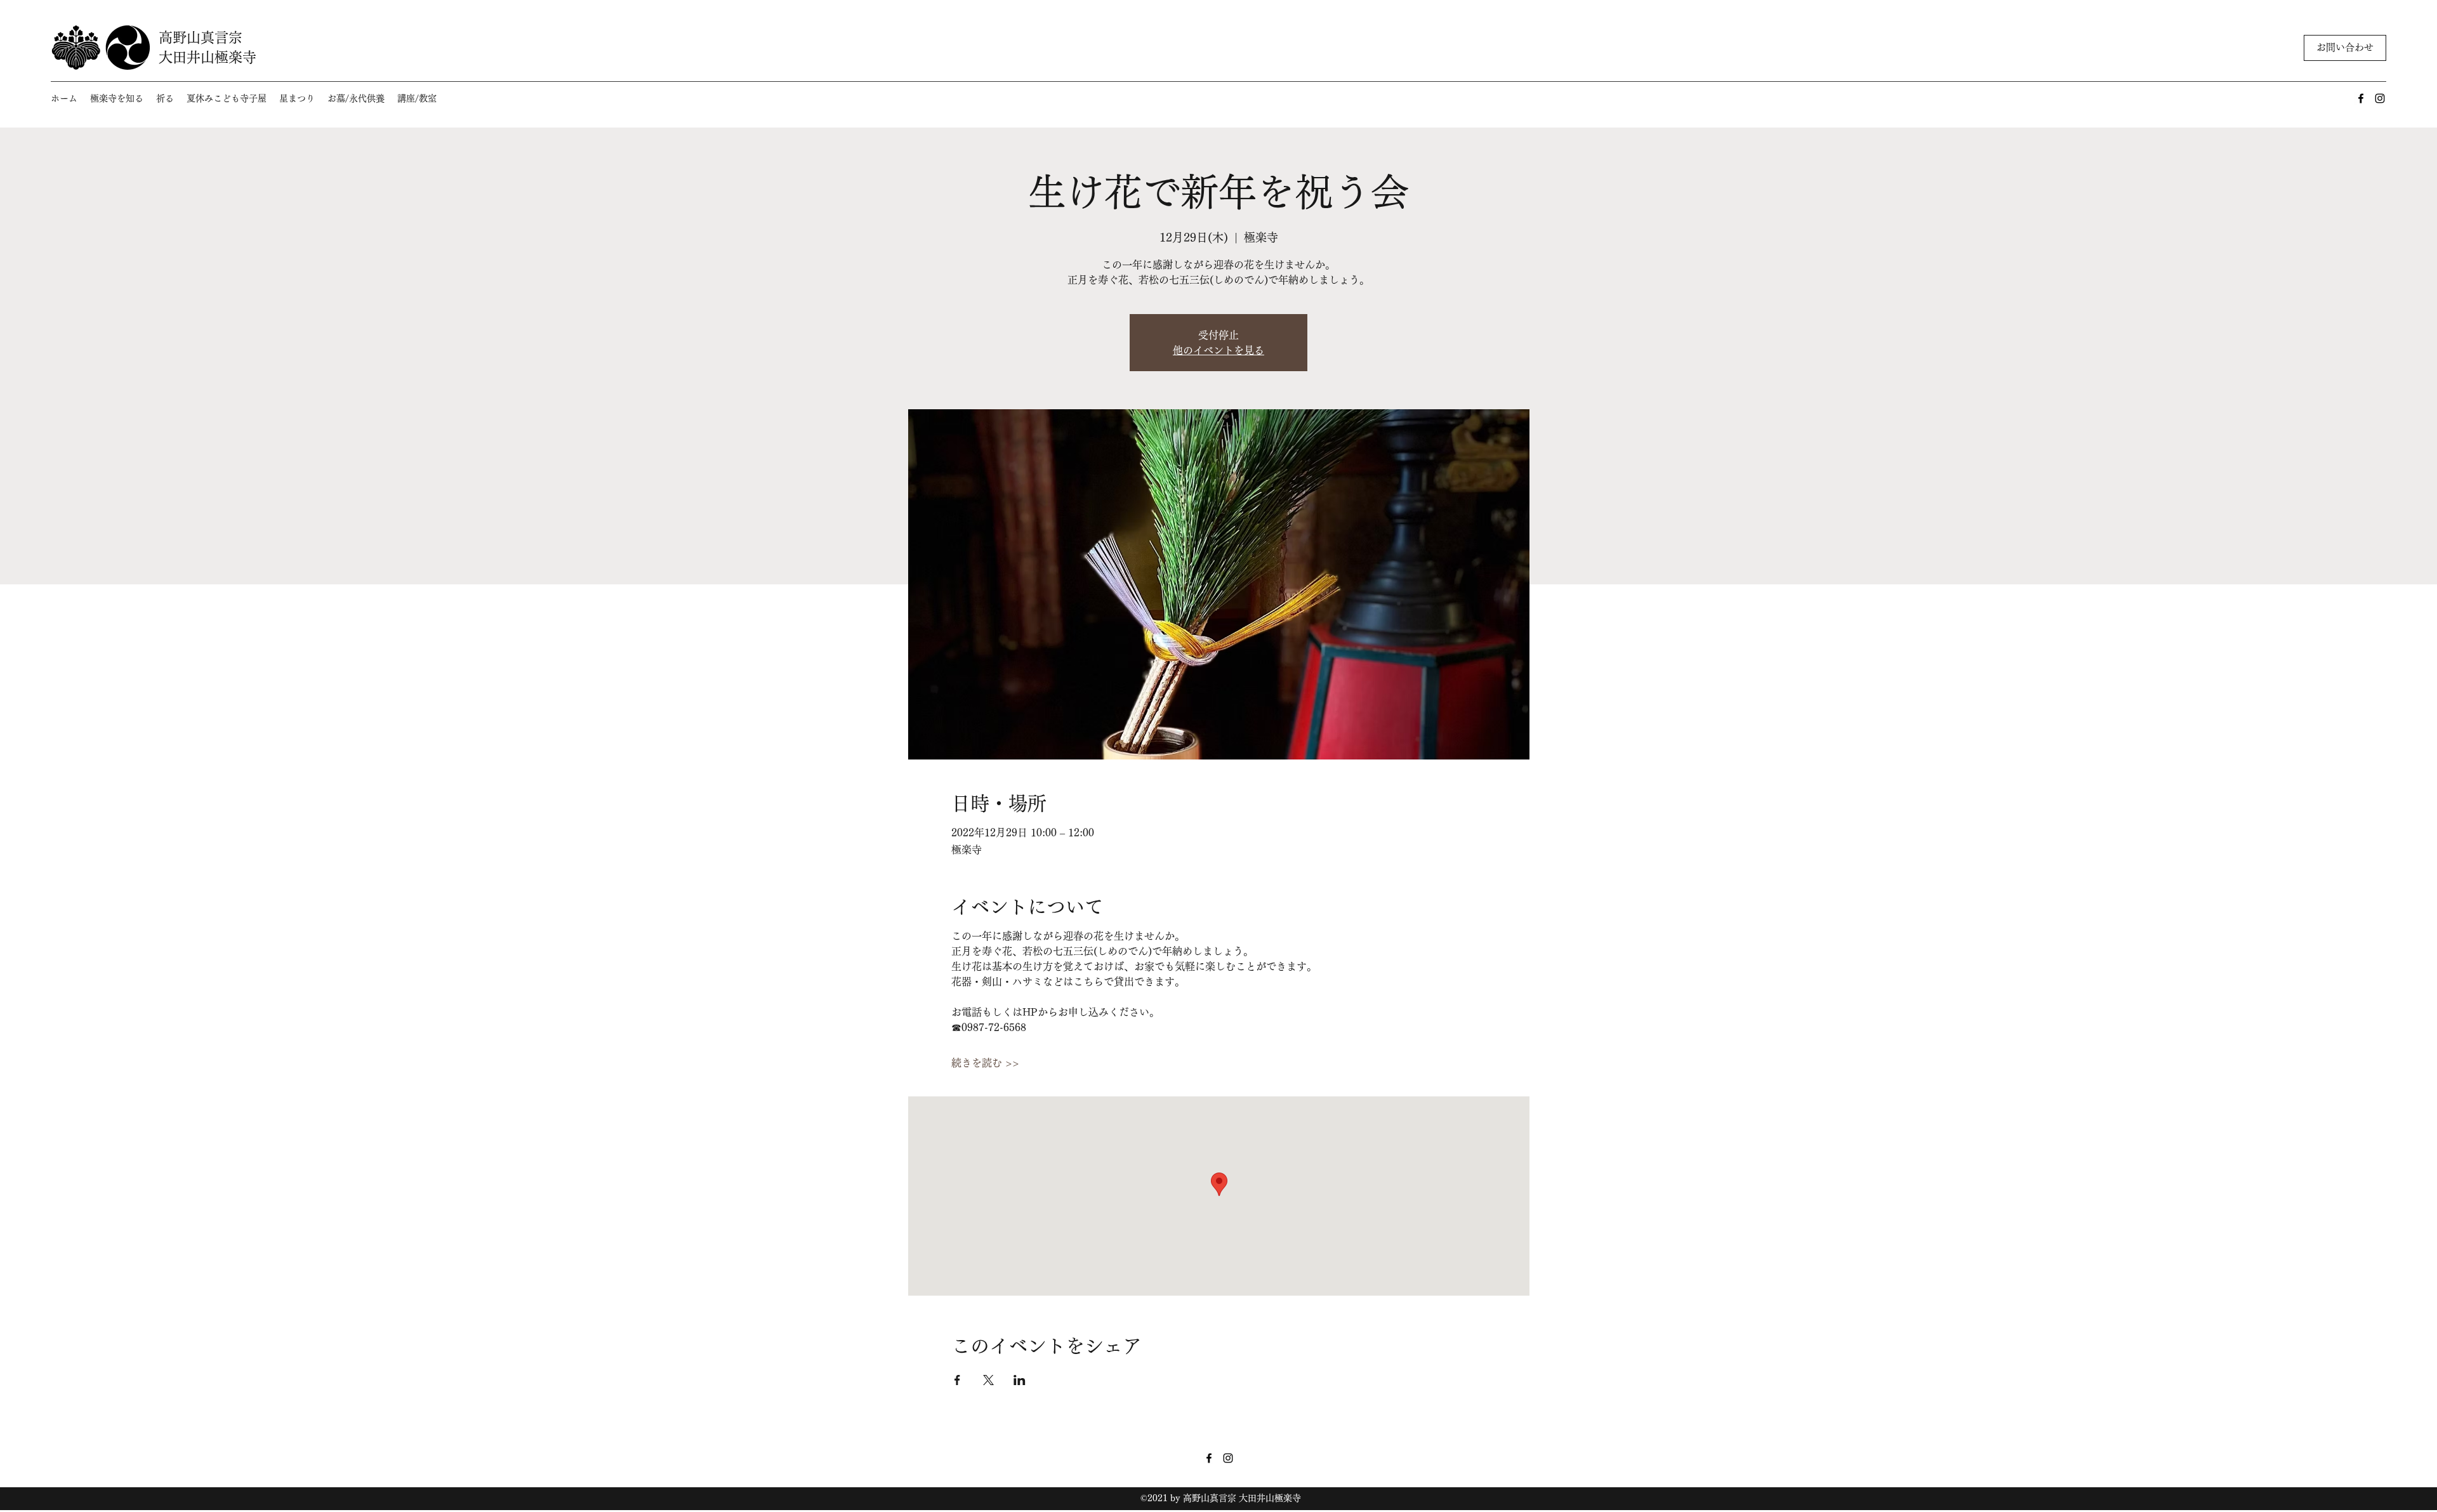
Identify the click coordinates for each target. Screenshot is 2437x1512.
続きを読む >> (985, 1063)
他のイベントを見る (1218, 350)
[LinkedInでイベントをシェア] (1020, 1380)
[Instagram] (2380, 98)
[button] (117, 99)
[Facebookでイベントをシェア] (957, 1380)
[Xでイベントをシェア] (988, 1380)
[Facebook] (2361, 98)
